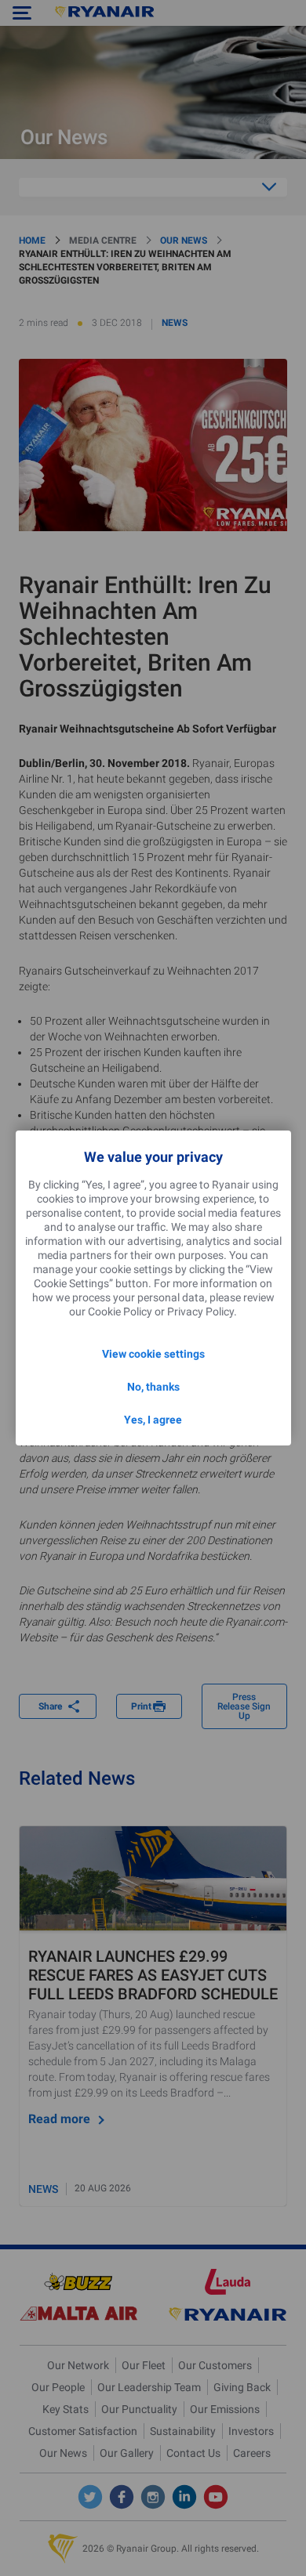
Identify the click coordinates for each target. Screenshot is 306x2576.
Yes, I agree (153, 1420)
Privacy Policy (200, 1312)
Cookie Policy (120, 1312)
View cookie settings (153, 1354)
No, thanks (153, 1387)
